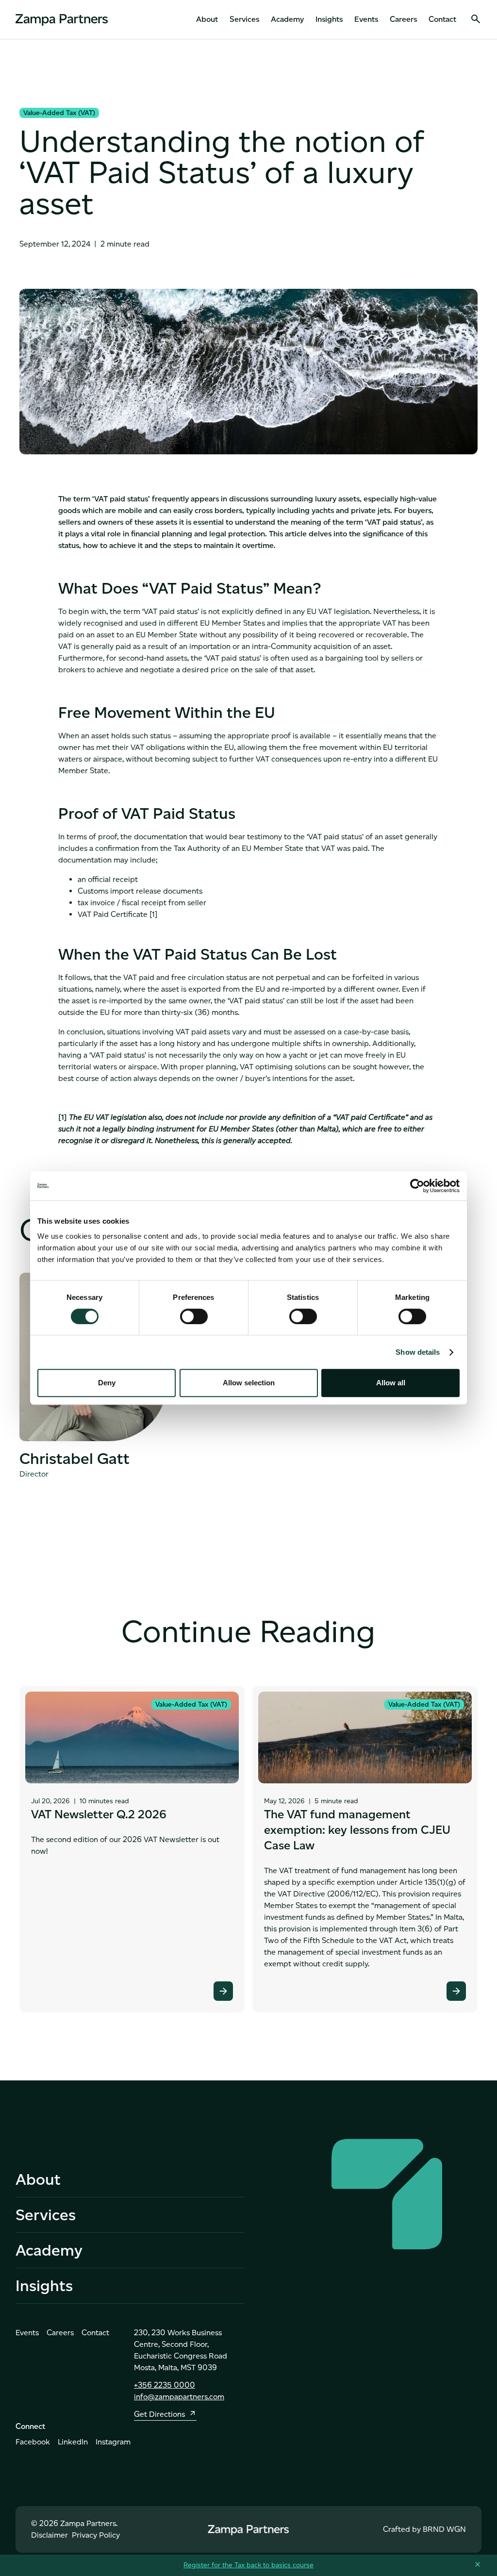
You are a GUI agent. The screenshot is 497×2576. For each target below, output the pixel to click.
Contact (442, 19)
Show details (418, 1352)
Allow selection (249, 1383)
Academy (287, 19)
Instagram (113, 2442)
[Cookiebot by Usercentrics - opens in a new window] (417, 1186)
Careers (403, 19)
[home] (62, 19)
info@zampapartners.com (179, 2397)
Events (366, 19)
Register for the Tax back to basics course (248, 2565)
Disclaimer (50, 2535)
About (207, 19)
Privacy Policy (96, 2535)
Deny (107, 1383)
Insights (329, 19)
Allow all (391, 1383)
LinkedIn (73, 2442)
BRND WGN (444, 2529)
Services (244, 19)
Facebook (33, 2442)
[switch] (194, 1316)
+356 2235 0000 (165, 2385)
